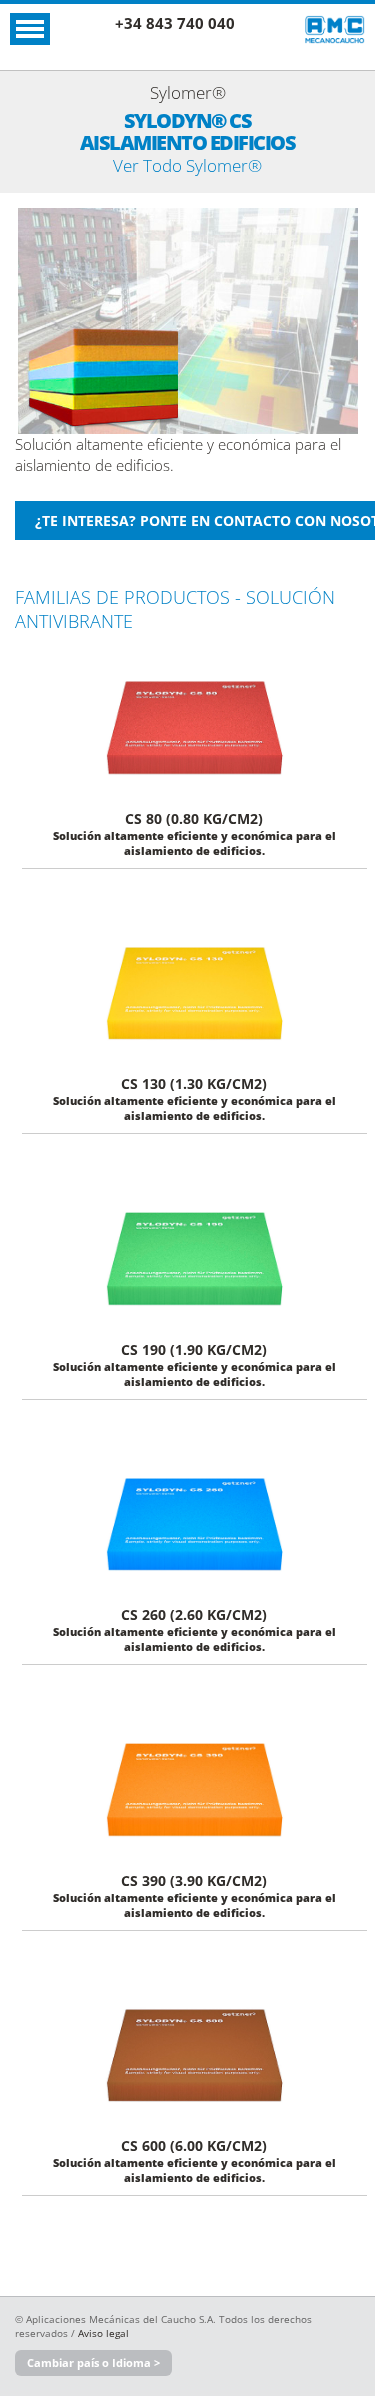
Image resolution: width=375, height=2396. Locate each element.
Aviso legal (103, 2333)
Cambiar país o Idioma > (93, 2362)
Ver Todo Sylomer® (187, 165)
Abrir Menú (30, 29)
